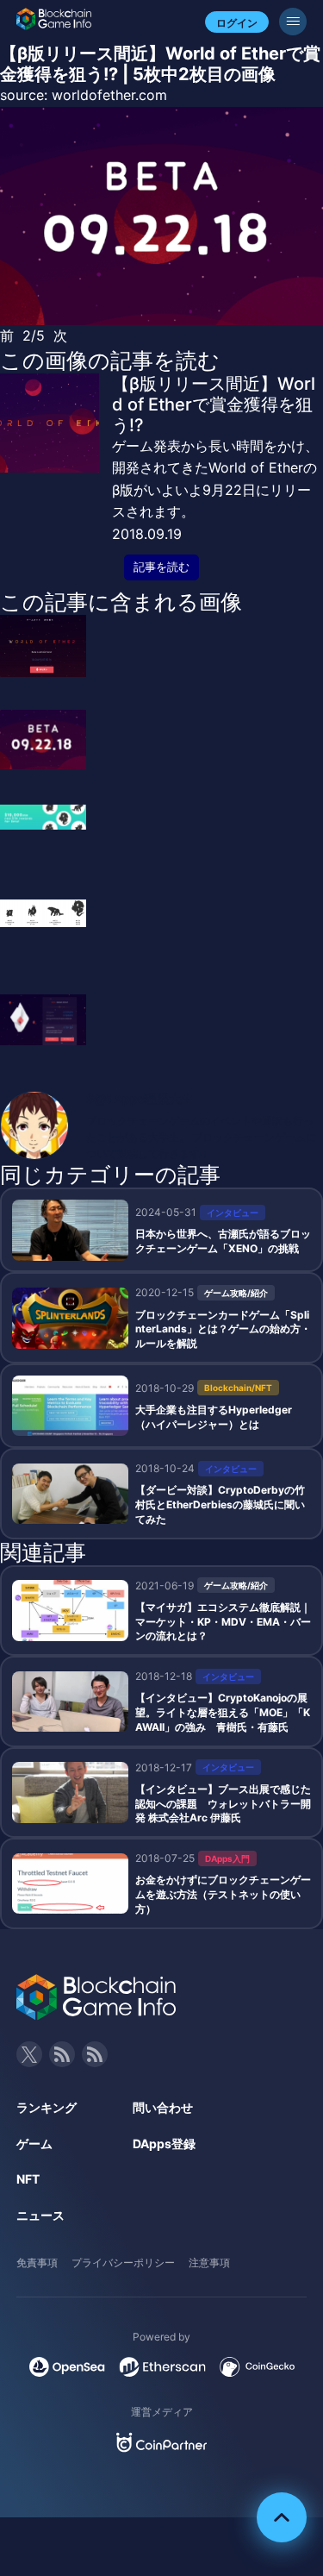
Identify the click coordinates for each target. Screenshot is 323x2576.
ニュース (40, 2215)
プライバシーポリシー (123, 2263)
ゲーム (34, 2144)
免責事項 (37, 2263)
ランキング (47, 2107)
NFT (28, 2179)
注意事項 (209, 2263)
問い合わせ (163, 2107)
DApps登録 (164, 2144)
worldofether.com (109, 95)
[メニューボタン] (293, 22)
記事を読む (161, 567)
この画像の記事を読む (110, 360)
